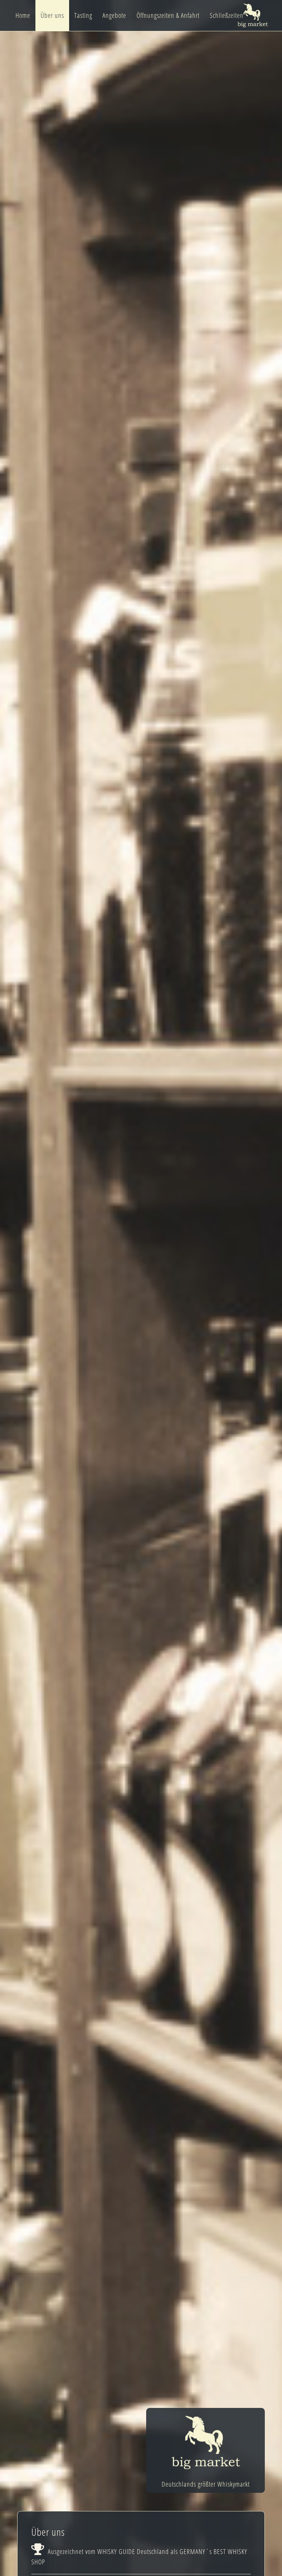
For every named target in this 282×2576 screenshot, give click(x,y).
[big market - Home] (253, 15)
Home (23, 15)
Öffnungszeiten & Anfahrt (168, 15)
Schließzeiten (227, 15)
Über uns (52, 15)
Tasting (83, 15)
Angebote (114, 15)
